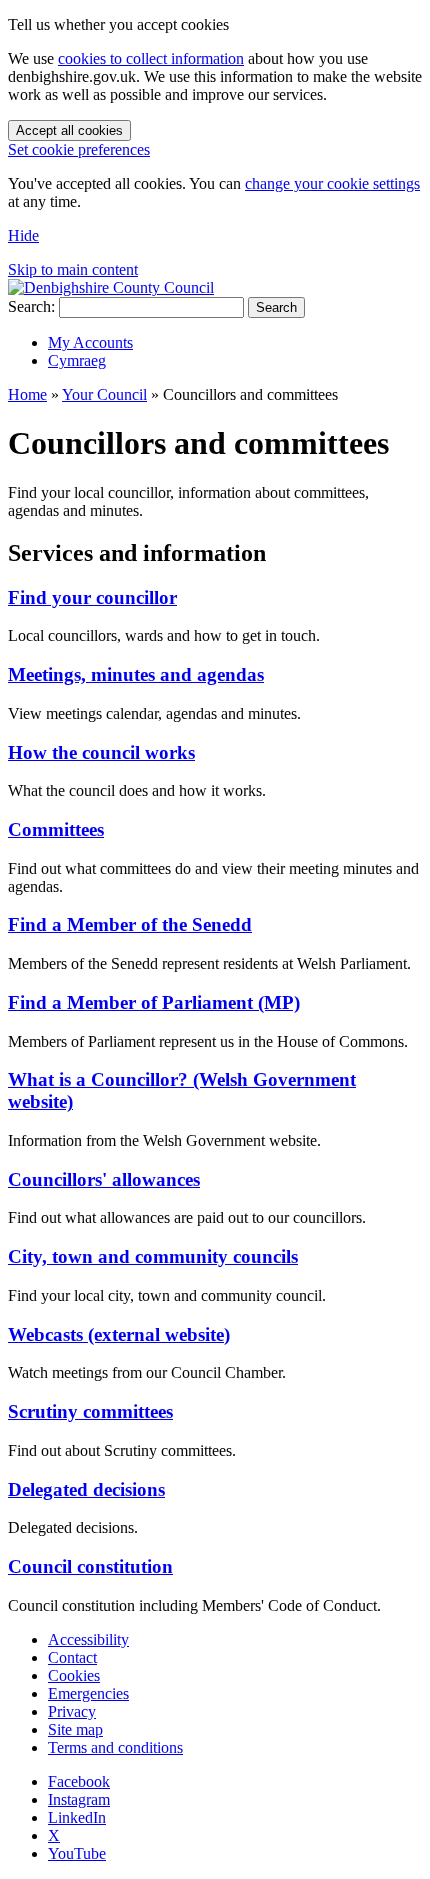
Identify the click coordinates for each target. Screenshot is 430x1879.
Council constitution (90, 1566)
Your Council (104, 394)
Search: (31, 306)
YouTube (77, 1853)
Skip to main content (73, 269)
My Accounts (90, 342)
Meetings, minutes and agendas (136, 674)
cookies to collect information (151, 58)
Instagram (79, 1799)
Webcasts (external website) (119, 1334)
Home (27, 394)
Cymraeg (77, 360)
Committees (56, 829)
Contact (72, 1657)
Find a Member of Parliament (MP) (154, 1002)
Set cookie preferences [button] (79, 149)
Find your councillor (92, 597)
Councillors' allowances (104, 1179)
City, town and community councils (153, 1256)
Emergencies (88, 1693)
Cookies (74, 1675)
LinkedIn (77, 1817)
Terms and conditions (115, 1747)
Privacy (72, 1711)
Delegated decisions (86, 1489)
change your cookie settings (332, 183)
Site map (75, 1729)
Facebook (79, 1781)
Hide (23, 235)
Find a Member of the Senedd (130, 924)
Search (276, 307)
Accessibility (88, 1639)
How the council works (101, 752)
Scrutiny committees (90, 1411)
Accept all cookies (69, 130)
